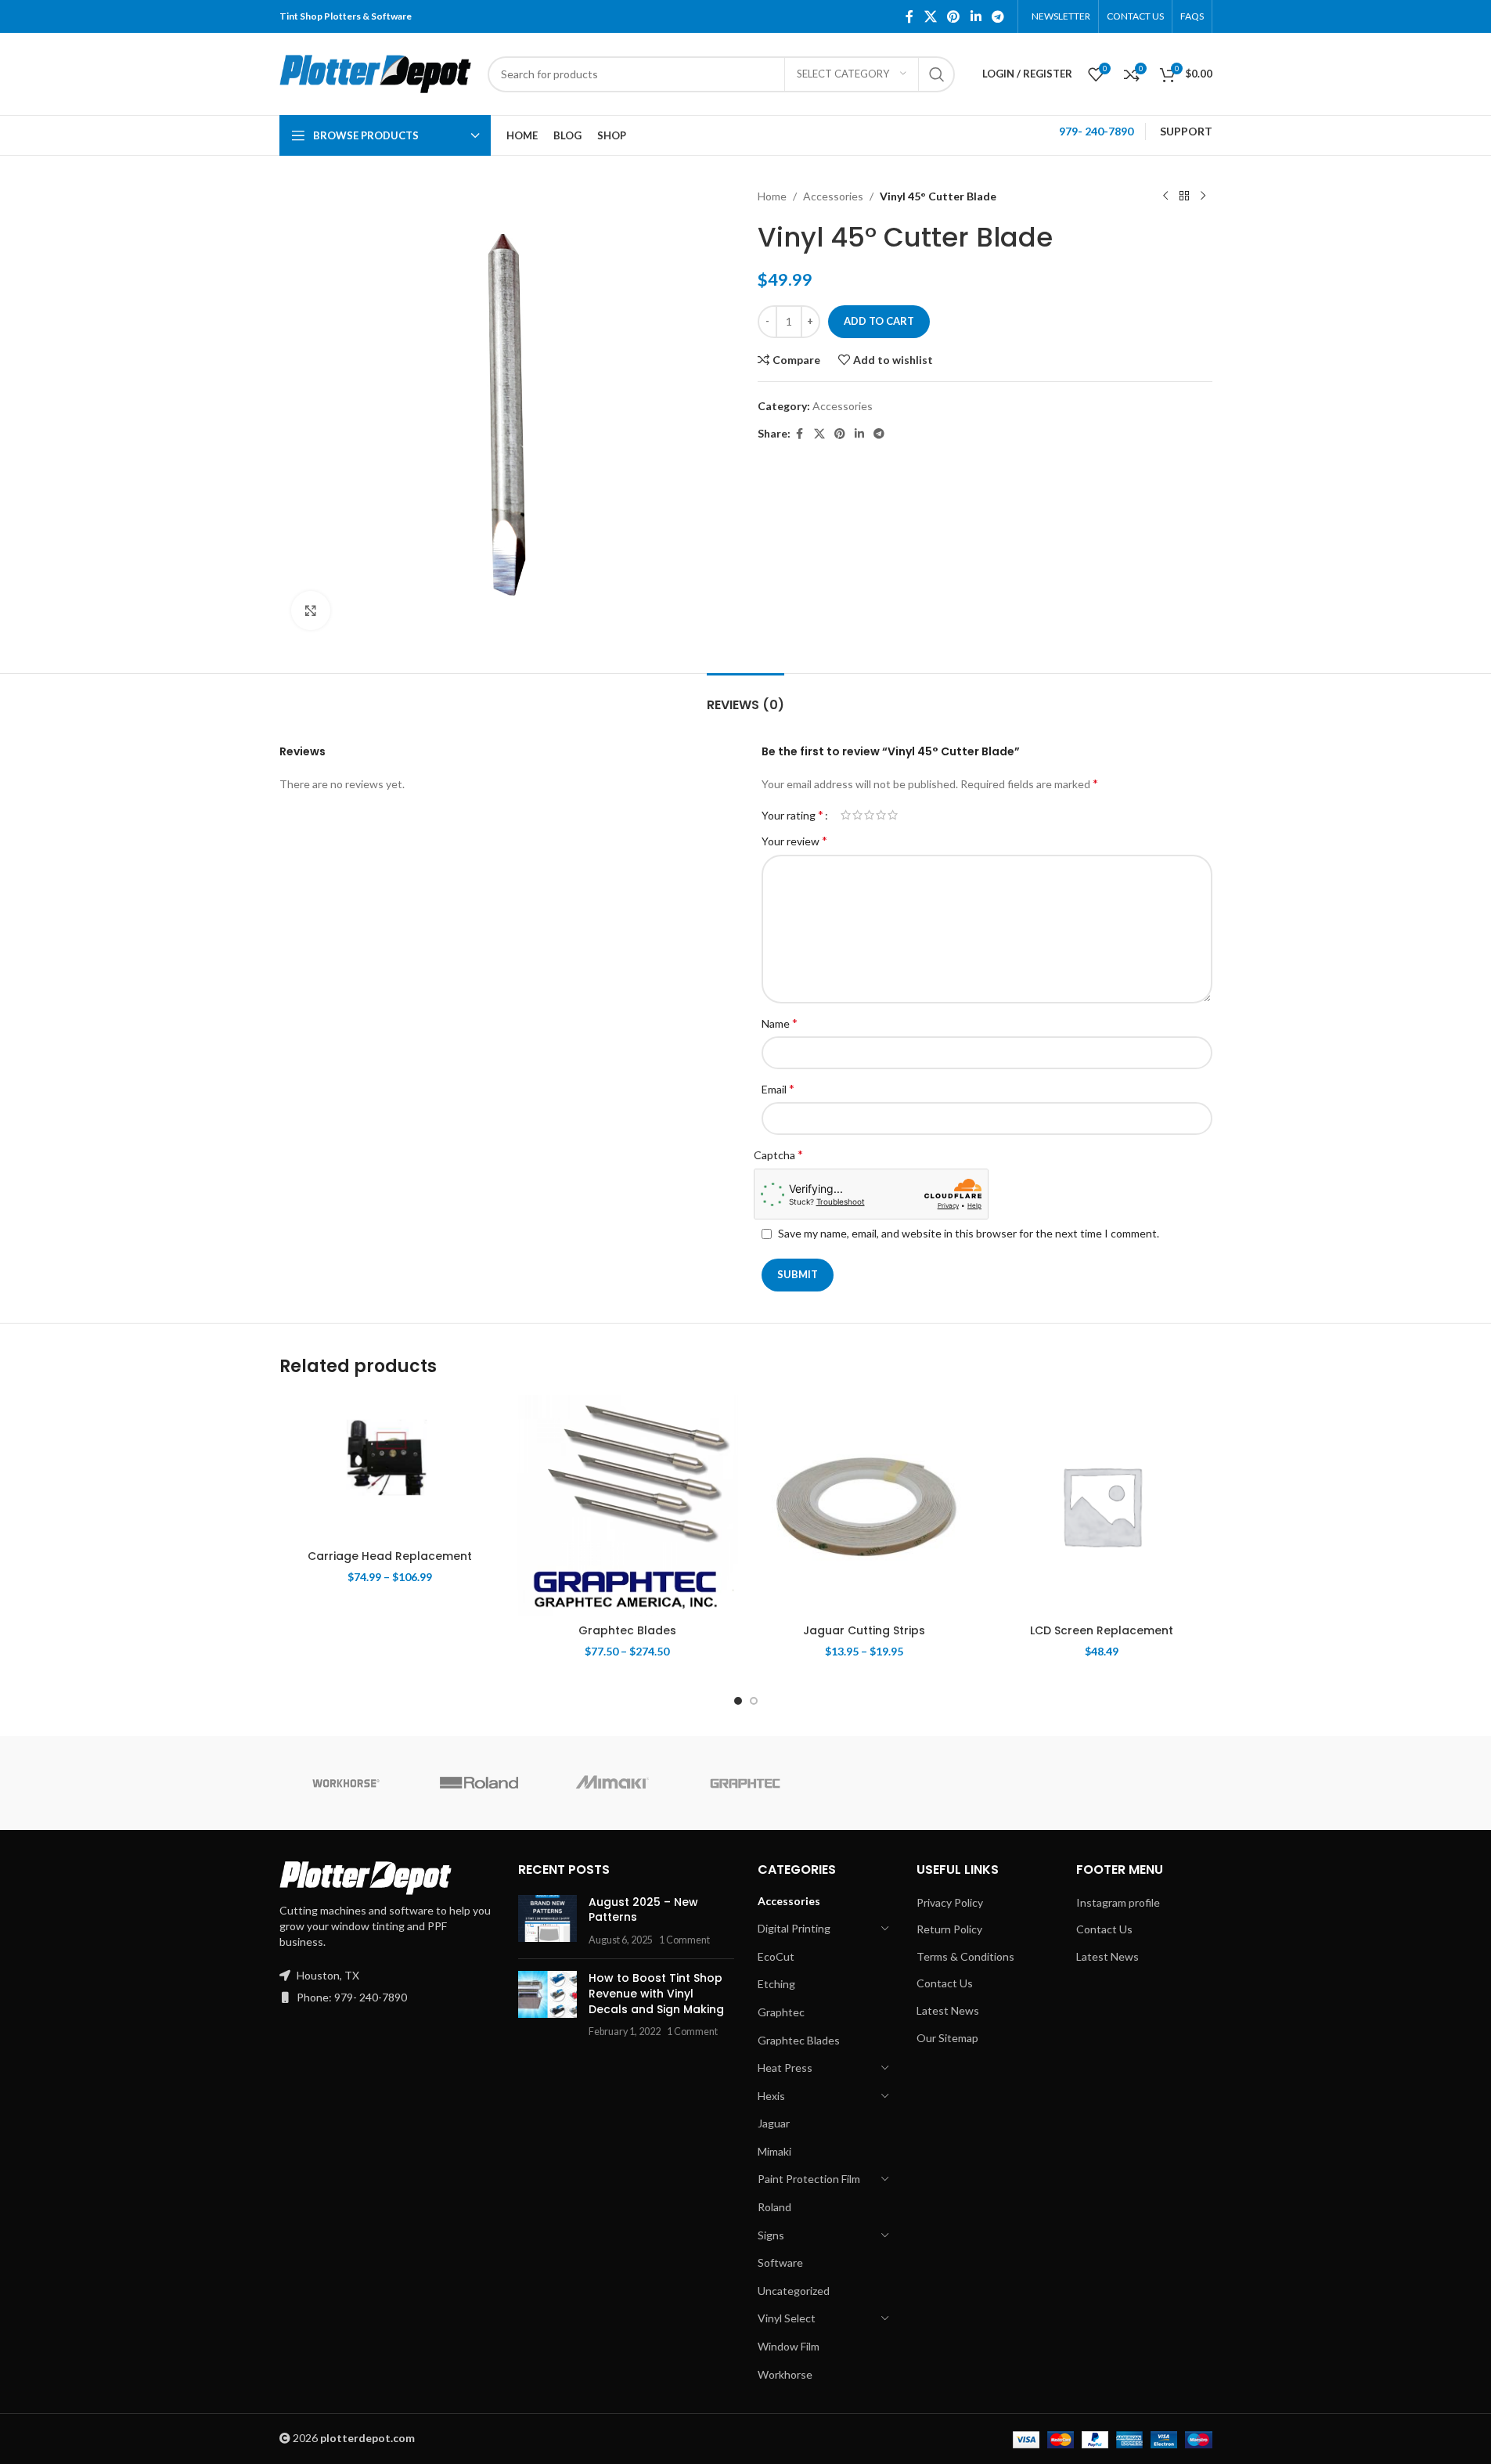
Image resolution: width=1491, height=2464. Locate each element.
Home (772, 196)
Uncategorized (794, 2291)
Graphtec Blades (627, 1630)
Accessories (833, 196)
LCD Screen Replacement (1102, 1630)
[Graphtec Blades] (627, 1506)
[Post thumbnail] (547, 1921)
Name (780, 1023)
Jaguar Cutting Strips (864, 1630)
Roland (774, 2207)
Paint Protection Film (809, 2179)
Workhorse (785, 2374)
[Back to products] (1184, 196)
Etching (776, 1984)
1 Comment (684, 1940)
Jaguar (774, 2123)
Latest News (948, 2010)
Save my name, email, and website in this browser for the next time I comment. (969, 1233)
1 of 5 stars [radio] (846, 815)
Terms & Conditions (965, 1956)
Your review (794, 840)
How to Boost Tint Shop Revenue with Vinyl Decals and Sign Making (656, 1993)
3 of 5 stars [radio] (869, 815)
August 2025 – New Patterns (643, 1910)
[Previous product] (1165, 196)
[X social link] (930, 16)
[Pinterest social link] (954, 16)
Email (778, 1088)
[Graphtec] (745, 1783)
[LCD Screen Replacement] (1102, 1506)
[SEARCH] (937, 74)
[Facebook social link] (909, 16)
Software (780, 2262)
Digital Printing (794, 1928)
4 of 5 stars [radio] (881, 815)
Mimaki (774, 2151)
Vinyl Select (787, 2318)
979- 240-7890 (1096, 131)
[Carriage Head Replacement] (390, 1468)
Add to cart (879, 321)
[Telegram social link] (998, 16)
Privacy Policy (950, 1902)
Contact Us (945, 1983)
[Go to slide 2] (754, 1701)
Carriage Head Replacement (390, 1556)
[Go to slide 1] (738, 1701)
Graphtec (781, 2012)
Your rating (792, 815)
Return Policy (949, 1929)
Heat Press (785, 2068)
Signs (771, 2235)
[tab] (745, 697)
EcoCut (776, 1956)
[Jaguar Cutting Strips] (864, 1506)
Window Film (789, 2346)
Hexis (771, 2096)
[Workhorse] (346, 1783)
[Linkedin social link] (976, 16)
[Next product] (1203, 196)
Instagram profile (1118, 1902)
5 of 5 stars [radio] (893, 815)
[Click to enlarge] (311, 611)
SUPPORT (1186, 131)
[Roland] (479, 1783)
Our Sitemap (947, 2038)
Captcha (778, 1154)
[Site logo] (376, 72)
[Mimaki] (612, 1783)
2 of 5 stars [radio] (857, 815)
